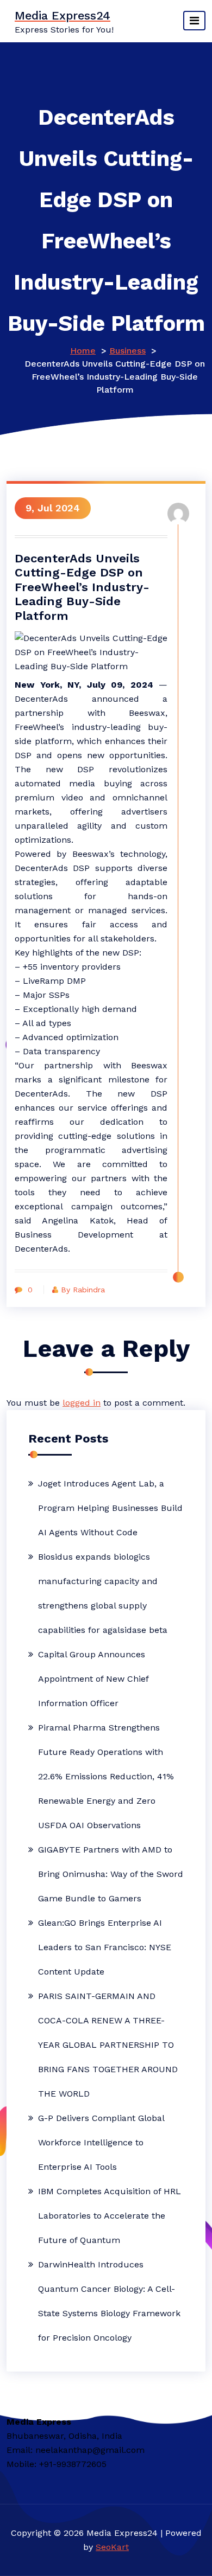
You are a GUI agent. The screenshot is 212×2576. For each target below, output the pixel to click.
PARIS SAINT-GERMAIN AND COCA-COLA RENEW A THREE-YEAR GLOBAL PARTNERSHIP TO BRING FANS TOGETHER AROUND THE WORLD (108, 2045)
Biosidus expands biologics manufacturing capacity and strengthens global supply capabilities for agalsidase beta (103, 1593)
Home (83, 351)
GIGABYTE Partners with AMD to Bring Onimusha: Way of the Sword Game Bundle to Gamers (111, 1874)
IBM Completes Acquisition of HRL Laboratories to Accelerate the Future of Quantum (110, 2216)
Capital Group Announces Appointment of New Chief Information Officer (93, 1679)
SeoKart (112, 2547)
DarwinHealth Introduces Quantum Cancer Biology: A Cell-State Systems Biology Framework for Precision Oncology (109, 2301)
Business (127, 351)
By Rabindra (83, 1290)
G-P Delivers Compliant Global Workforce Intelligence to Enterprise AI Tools (101, 2142)
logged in (82, 1403)
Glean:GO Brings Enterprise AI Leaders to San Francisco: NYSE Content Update (105, 1947)
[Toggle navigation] (194, 21)
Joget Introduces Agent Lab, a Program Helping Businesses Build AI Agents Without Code (110, 1508)
